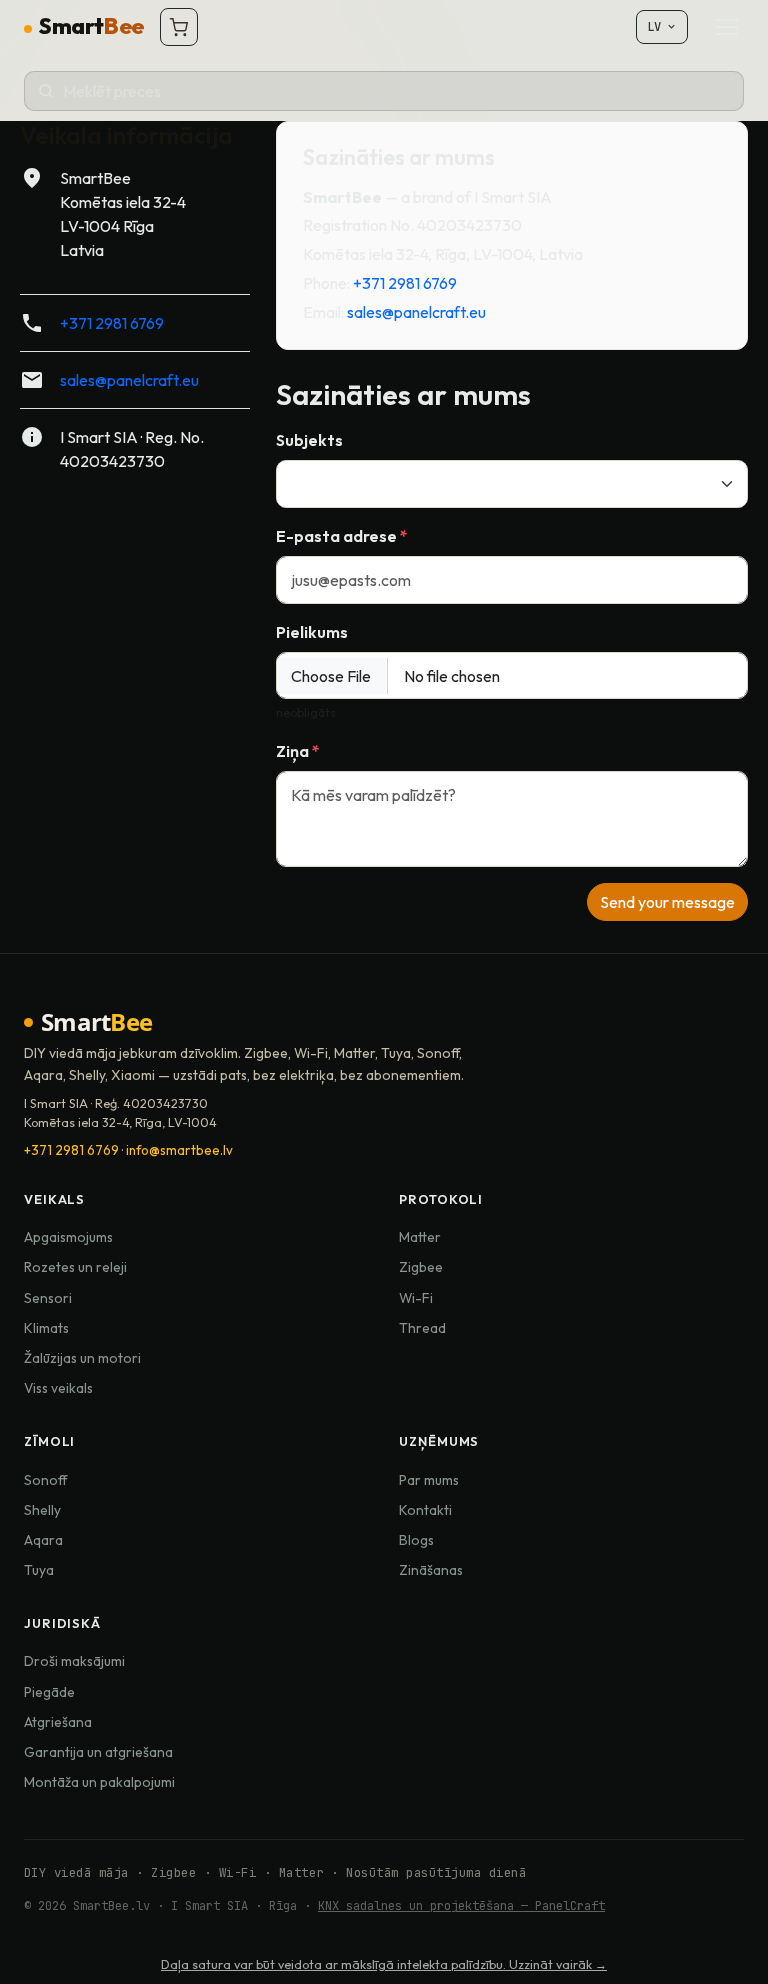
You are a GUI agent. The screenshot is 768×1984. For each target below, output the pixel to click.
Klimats (46, 1328)
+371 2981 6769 (112, 323)
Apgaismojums (68, 1237)
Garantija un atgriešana (98, 1752)
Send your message (667, 902)
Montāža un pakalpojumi (99, 1782)
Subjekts (309, 440)
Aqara (43, 1540)
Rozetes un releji (75, 1267)
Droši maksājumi (74, 1661)
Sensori (48, 1298)
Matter (420, 1237)
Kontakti (425, 1510)
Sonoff (45, 1480)
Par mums (429, 1480)
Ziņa (294, 751)
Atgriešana (58, 1722)
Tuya (39, 1570)
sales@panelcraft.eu (129, 380)
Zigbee (421, 1267)
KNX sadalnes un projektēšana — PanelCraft (461, 1906)
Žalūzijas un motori (82, 1358)
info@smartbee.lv (179, 1150)
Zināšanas (431, 1570)
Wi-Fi (416, 1298)
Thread (422, 1328)
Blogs (416, 1540)
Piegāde (49, 1692)
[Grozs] (179, 27)
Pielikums (312, 632)
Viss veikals (58, 1388)
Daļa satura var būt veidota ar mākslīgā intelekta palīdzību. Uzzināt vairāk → (384, 1964)
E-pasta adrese (338, 536)
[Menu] (727, 27)
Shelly (42, 1510)
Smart (91, 26)
